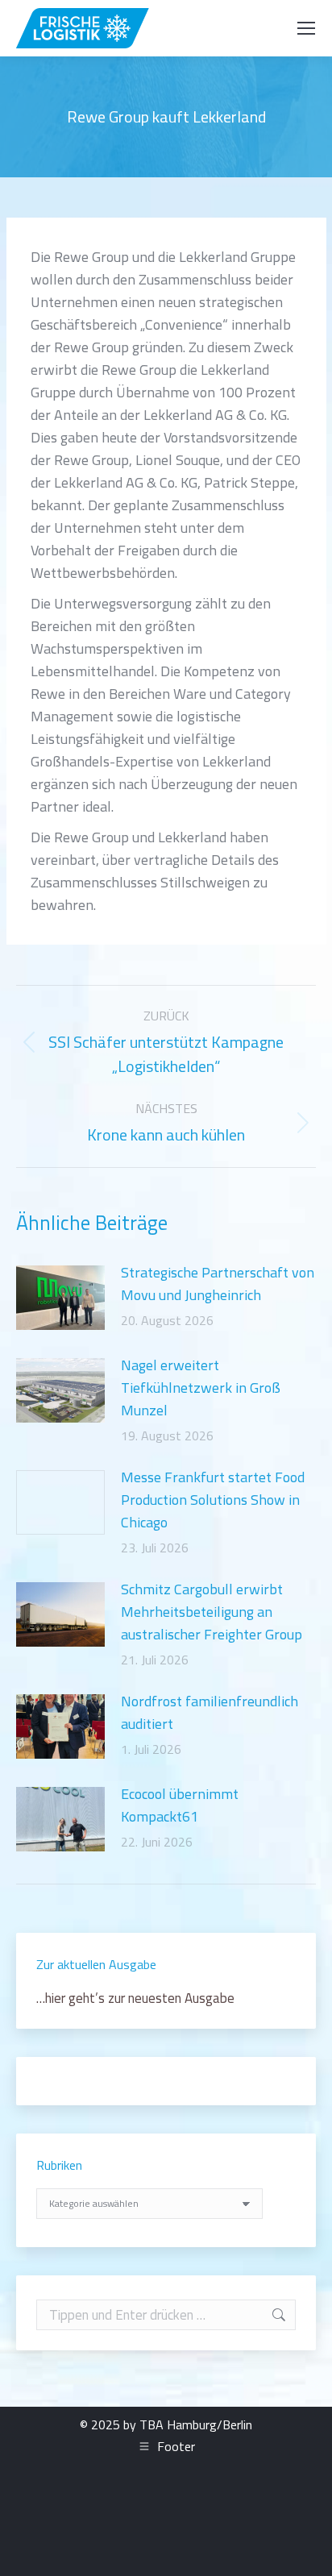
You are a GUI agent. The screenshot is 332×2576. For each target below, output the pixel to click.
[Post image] (60, 1298)
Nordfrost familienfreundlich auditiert (210, 1712)
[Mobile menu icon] (306, 28)
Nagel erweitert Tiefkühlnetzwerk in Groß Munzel (201, 1388)
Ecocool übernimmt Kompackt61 (180, 1805)
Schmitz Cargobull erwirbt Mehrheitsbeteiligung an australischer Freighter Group (212, 1612)
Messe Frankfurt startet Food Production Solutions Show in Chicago (213, 1500)
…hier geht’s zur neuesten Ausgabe (135, 1998)
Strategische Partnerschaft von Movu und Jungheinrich (218, 1284)
